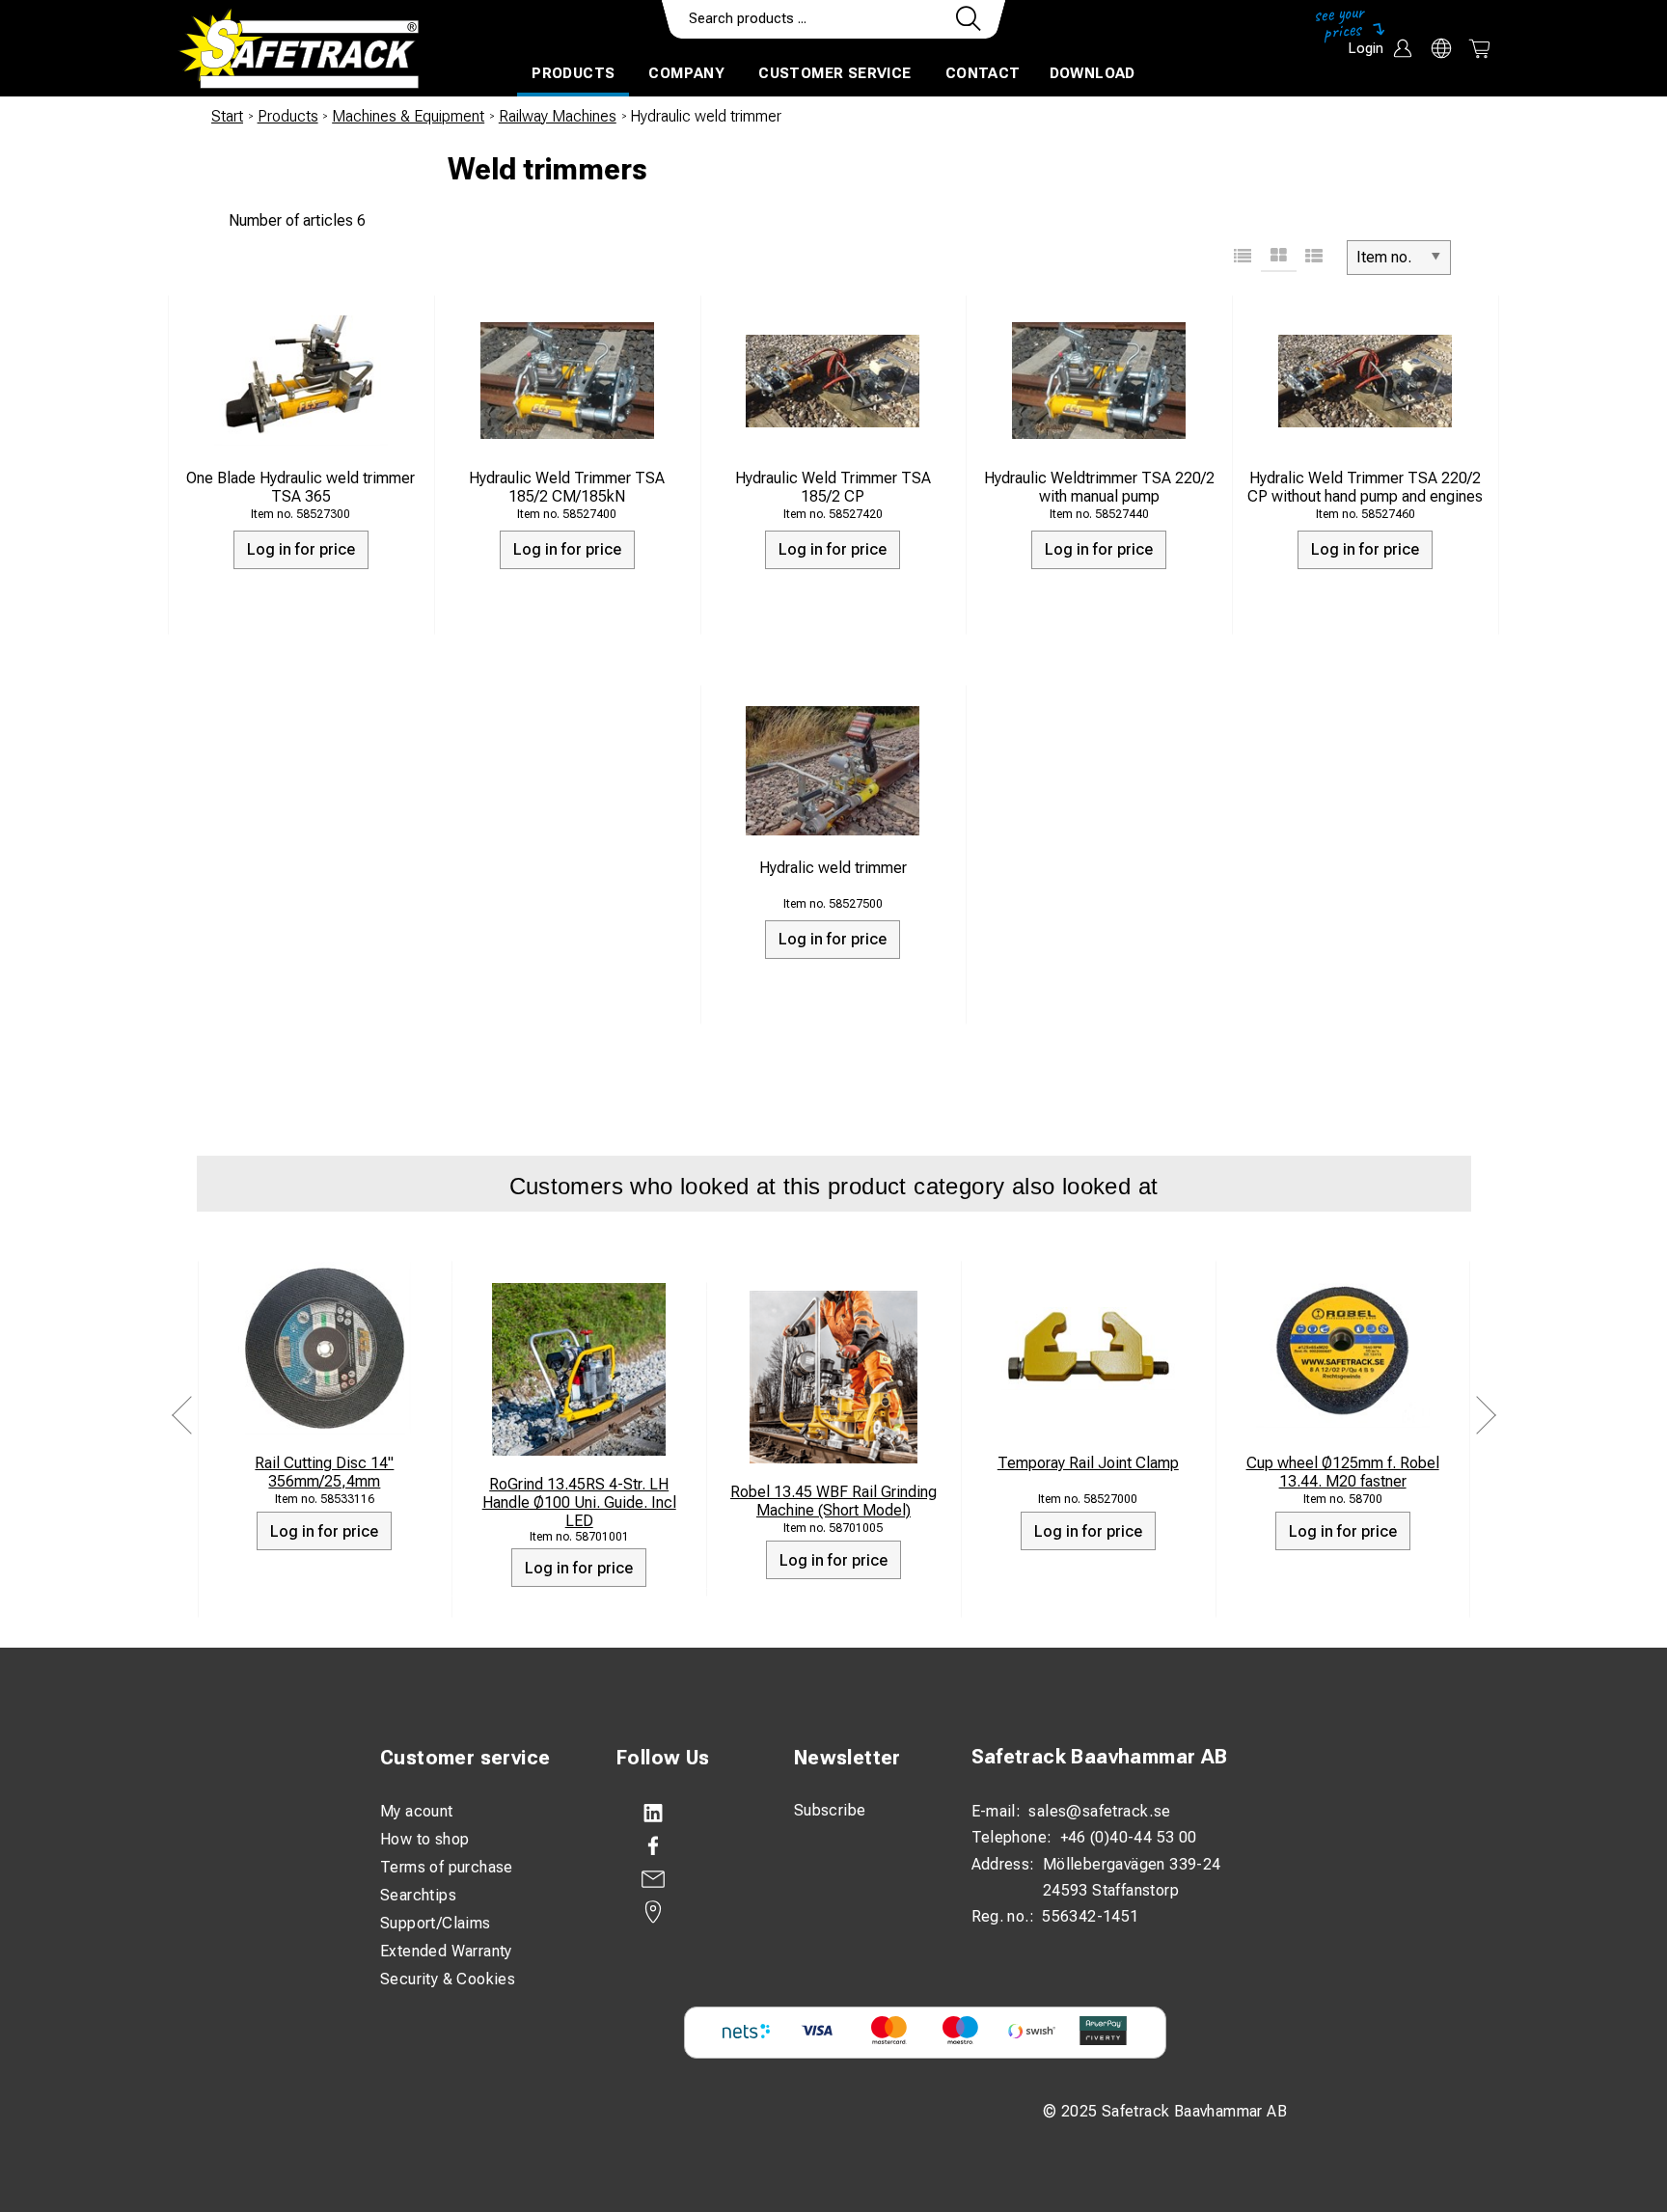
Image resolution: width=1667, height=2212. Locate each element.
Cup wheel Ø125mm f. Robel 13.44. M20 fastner (1343, 1472)
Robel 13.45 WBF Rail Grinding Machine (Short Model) (833, 1501)
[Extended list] (1314, 258)
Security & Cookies (448, 1979)
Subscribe (830, 1810)
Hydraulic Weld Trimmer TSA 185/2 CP (833, 487)
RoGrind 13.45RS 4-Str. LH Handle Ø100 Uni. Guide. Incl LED (579, 1502)
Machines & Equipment (408, 116)
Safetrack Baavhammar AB (1100, 1757)
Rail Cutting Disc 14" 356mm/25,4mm (324, 1472)
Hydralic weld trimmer (833, 868)
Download (1093, 73)
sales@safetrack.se (1099, 1811)
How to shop (424, 1839)
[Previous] (182, 1416)
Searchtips (418, 1895)
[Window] (1279, 258)
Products (573, 73)
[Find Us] (686, 1912)
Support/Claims (436, 1923)
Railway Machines (558, 116)
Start (227, 116)
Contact (983, 73)
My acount (417, 1811)
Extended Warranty (446, 1951)
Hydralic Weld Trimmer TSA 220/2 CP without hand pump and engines (1365, 487)
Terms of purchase (447, 1867)
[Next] (1486, 1416)
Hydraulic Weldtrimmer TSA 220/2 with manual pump (1099, 487)
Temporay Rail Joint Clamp (1088, 1463)
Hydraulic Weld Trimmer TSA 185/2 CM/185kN (567, 487)
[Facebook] (686, 1846)
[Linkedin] (686, 1814)
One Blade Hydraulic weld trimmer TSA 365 (301, 487)
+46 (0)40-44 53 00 (1129, 1837)
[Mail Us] (686, 1879)
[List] (1243, 258)
